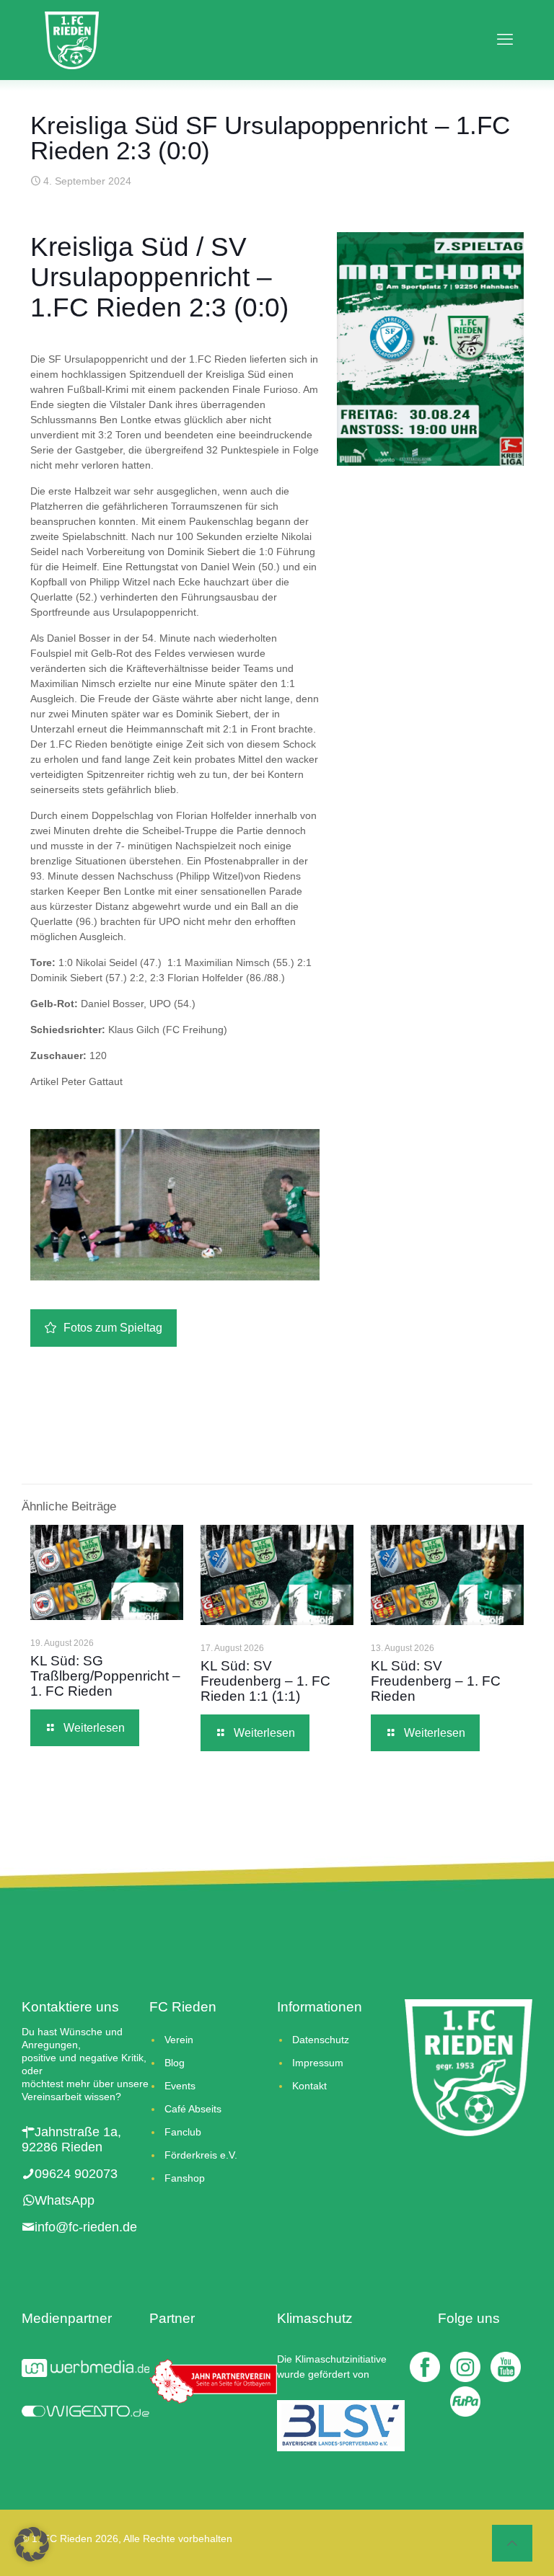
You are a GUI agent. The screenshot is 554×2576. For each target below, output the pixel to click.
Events (180, 2086)
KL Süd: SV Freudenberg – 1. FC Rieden (436, 1681)
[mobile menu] (501, 40)
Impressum (318, 2063)
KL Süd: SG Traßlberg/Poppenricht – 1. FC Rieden (105, 1676)
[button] (32, 2544)
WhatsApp (65, 2200)
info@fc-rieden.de (86, 2227)
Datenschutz (321, 2040)
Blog (175, 2063)
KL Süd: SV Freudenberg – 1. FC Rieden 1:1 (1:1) (265, 1681)
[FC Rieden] (72, 40)
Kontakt (309, 2086)
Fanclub (183, 2132)
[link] (430, 349)
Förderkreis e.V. (201, 2155)
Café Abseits (193, 2109)
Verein (179, 2040)
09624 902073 (76, 2174)
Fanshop (185, 2178)
